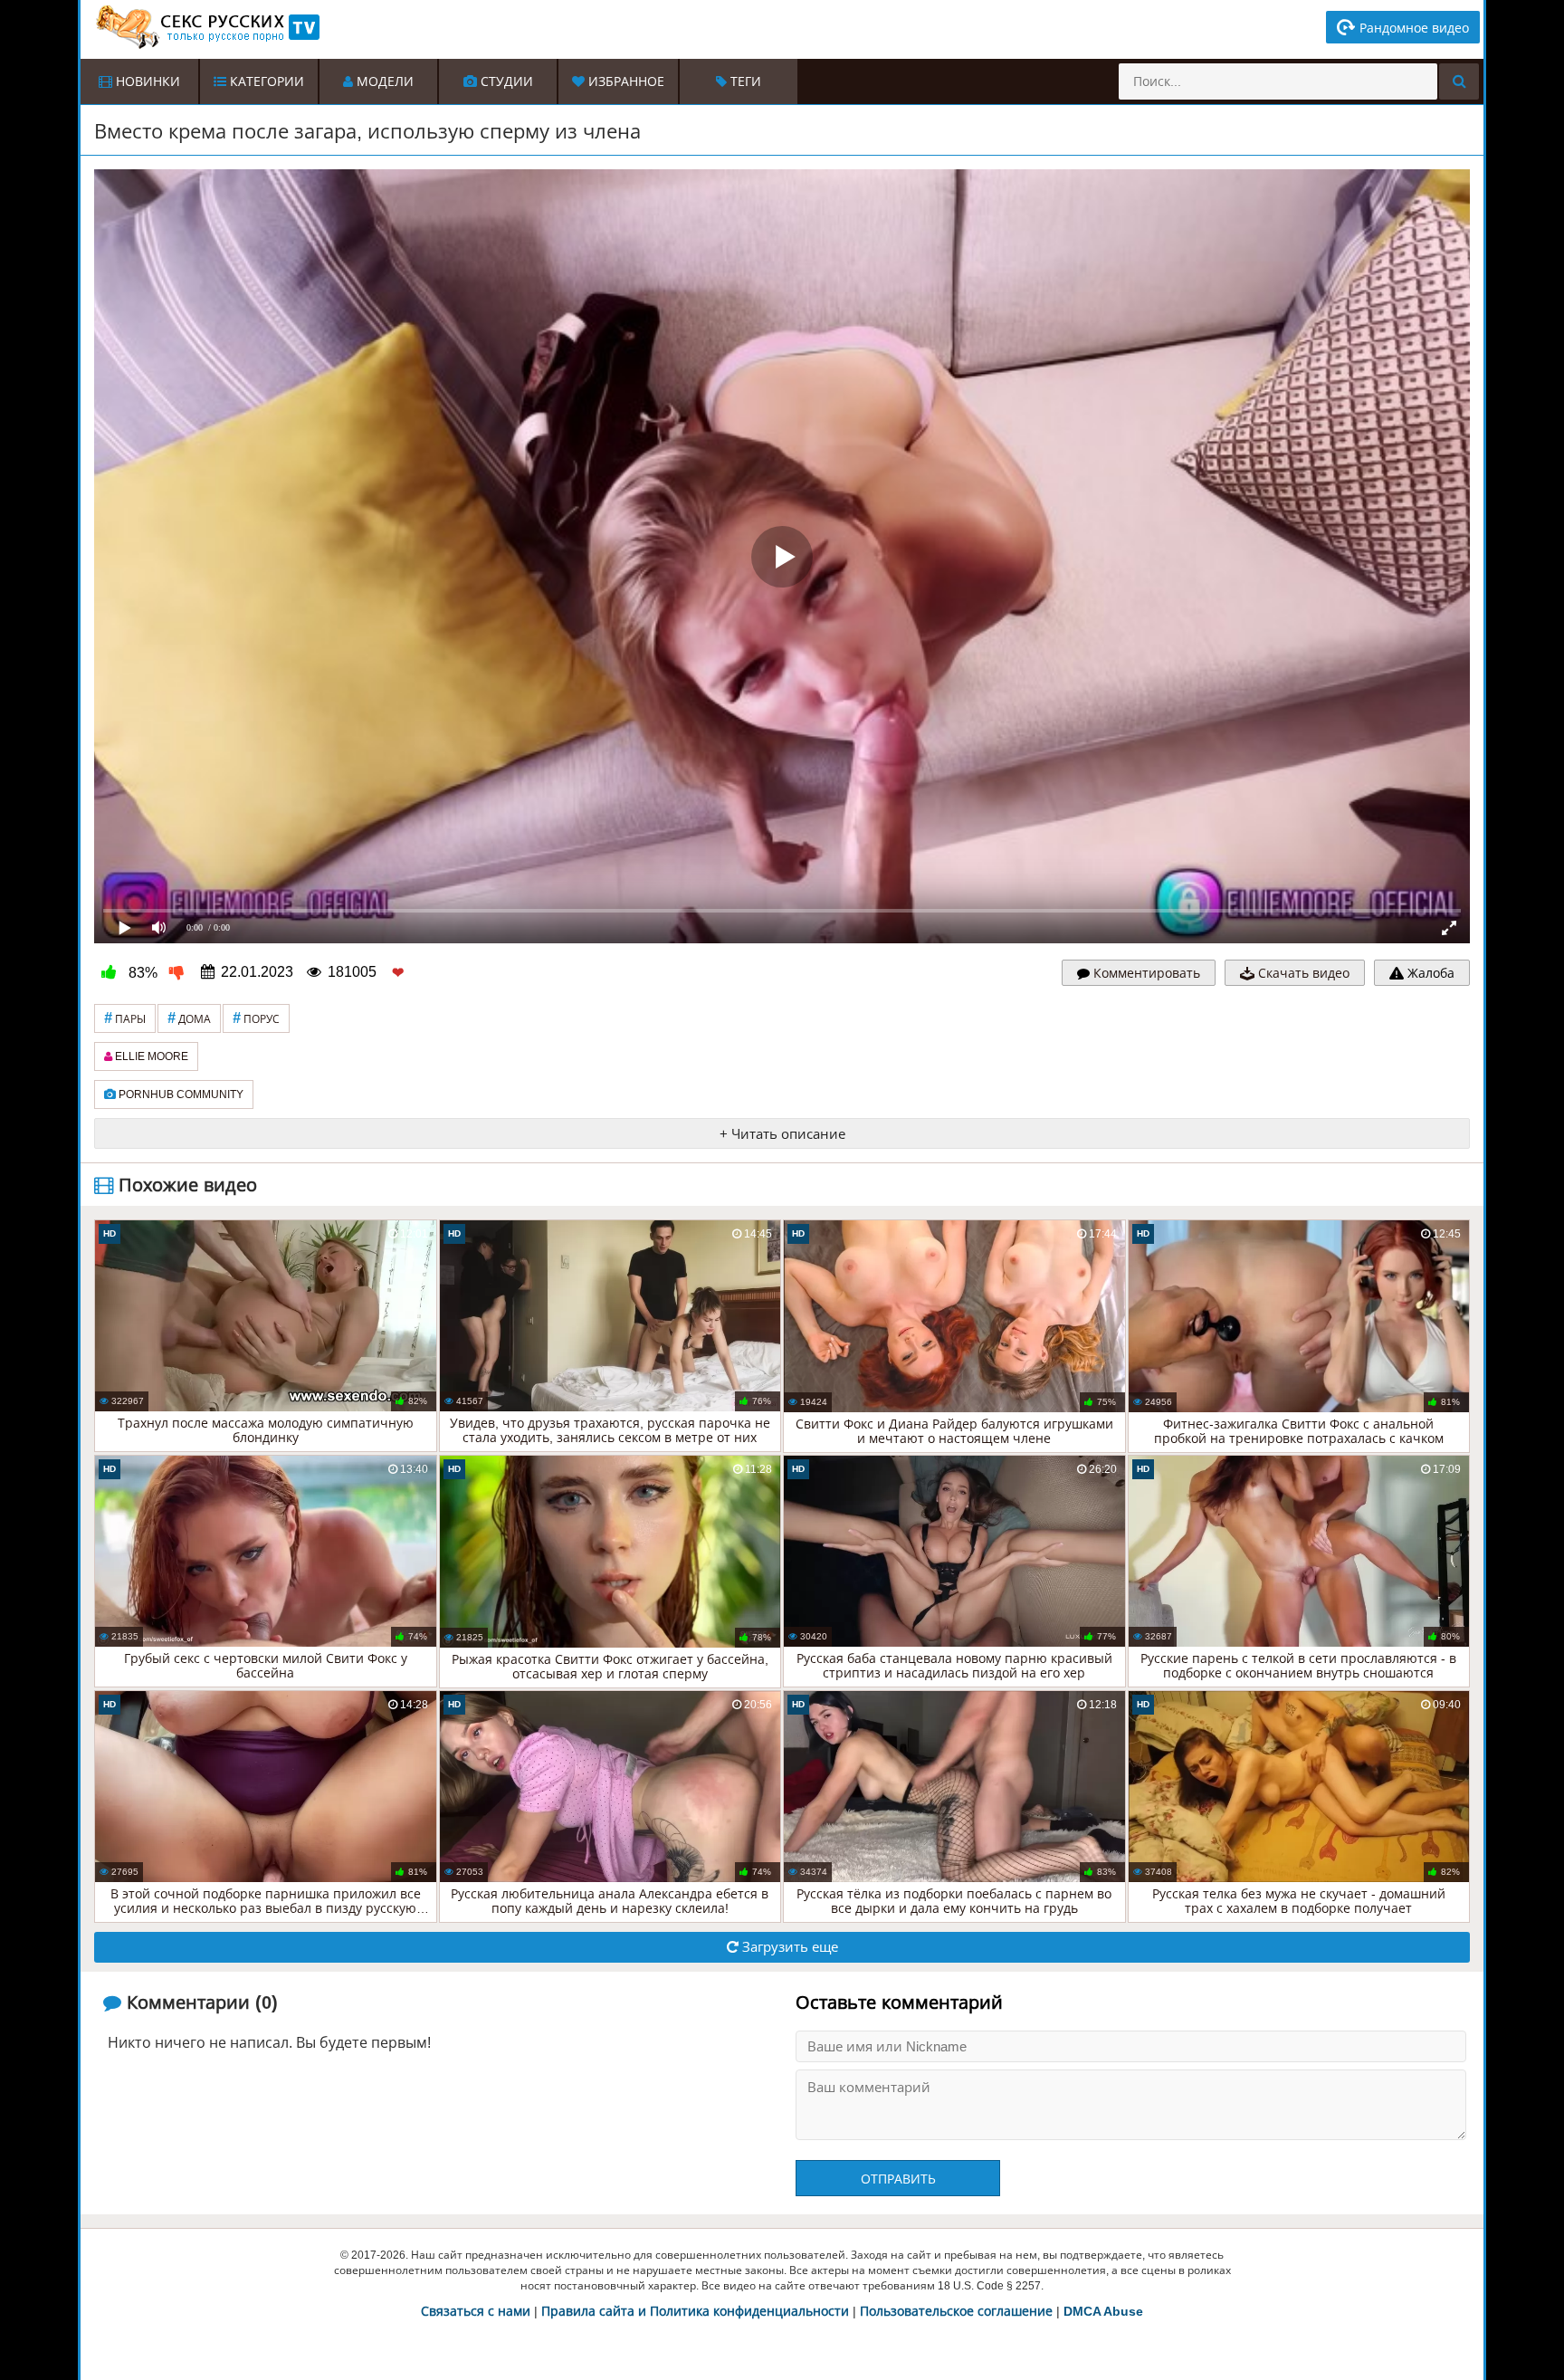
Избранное (625, 81)
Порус (256, 1018)
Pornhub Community (180, 1094)
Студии (505, 81)
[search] (1459, 81)
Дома (189, 1018)
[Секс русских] (206, 27)
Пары (125, 1018)
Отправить (898, 2179)
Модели (383, 81)
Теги (744, 81)
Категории (265, 81)
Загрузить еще (788, 1947)
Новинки (146, 81)
